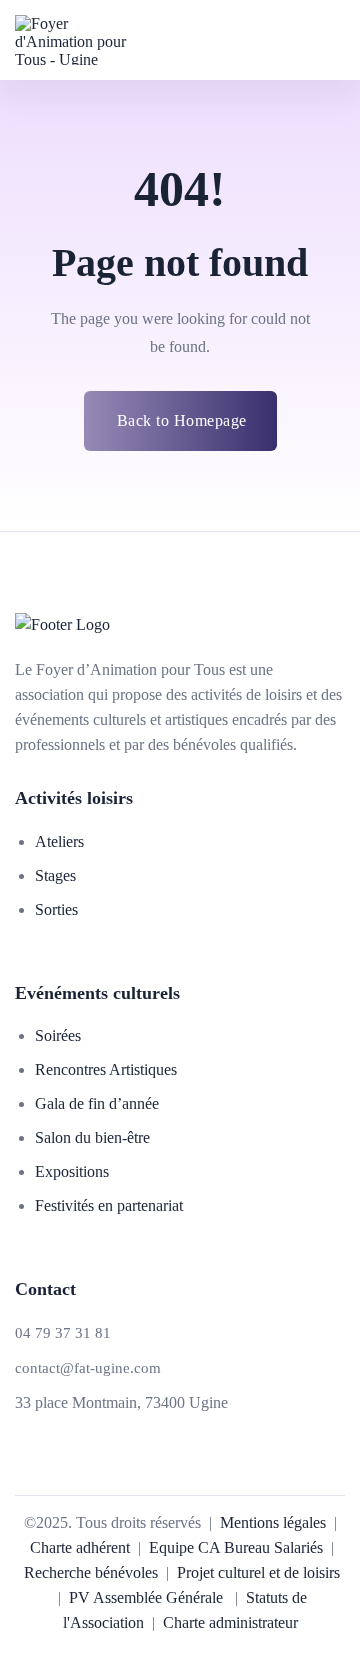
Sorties (56, 909)
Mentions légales (273, 1522)
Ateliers (59, 841)
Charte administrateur (230, 1622)
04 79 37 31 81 (63, 1333)
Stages (55, 875)
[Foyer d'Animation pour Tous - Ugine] (81, 40)
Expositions (72, 1171)
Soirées (58, 1035)
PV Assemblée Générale (144, 1597)
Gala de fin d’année (97, 1103)
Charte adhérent (80, 1547)
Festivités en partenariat (109, 1205)
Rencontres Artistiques (106, 1069)
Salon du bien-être (92, 1137)
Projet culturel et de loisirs (258, 1572)
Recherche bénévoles (91, 1572)
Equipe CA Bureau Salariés (236, 1547)
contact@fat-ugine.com (88, 1368)
